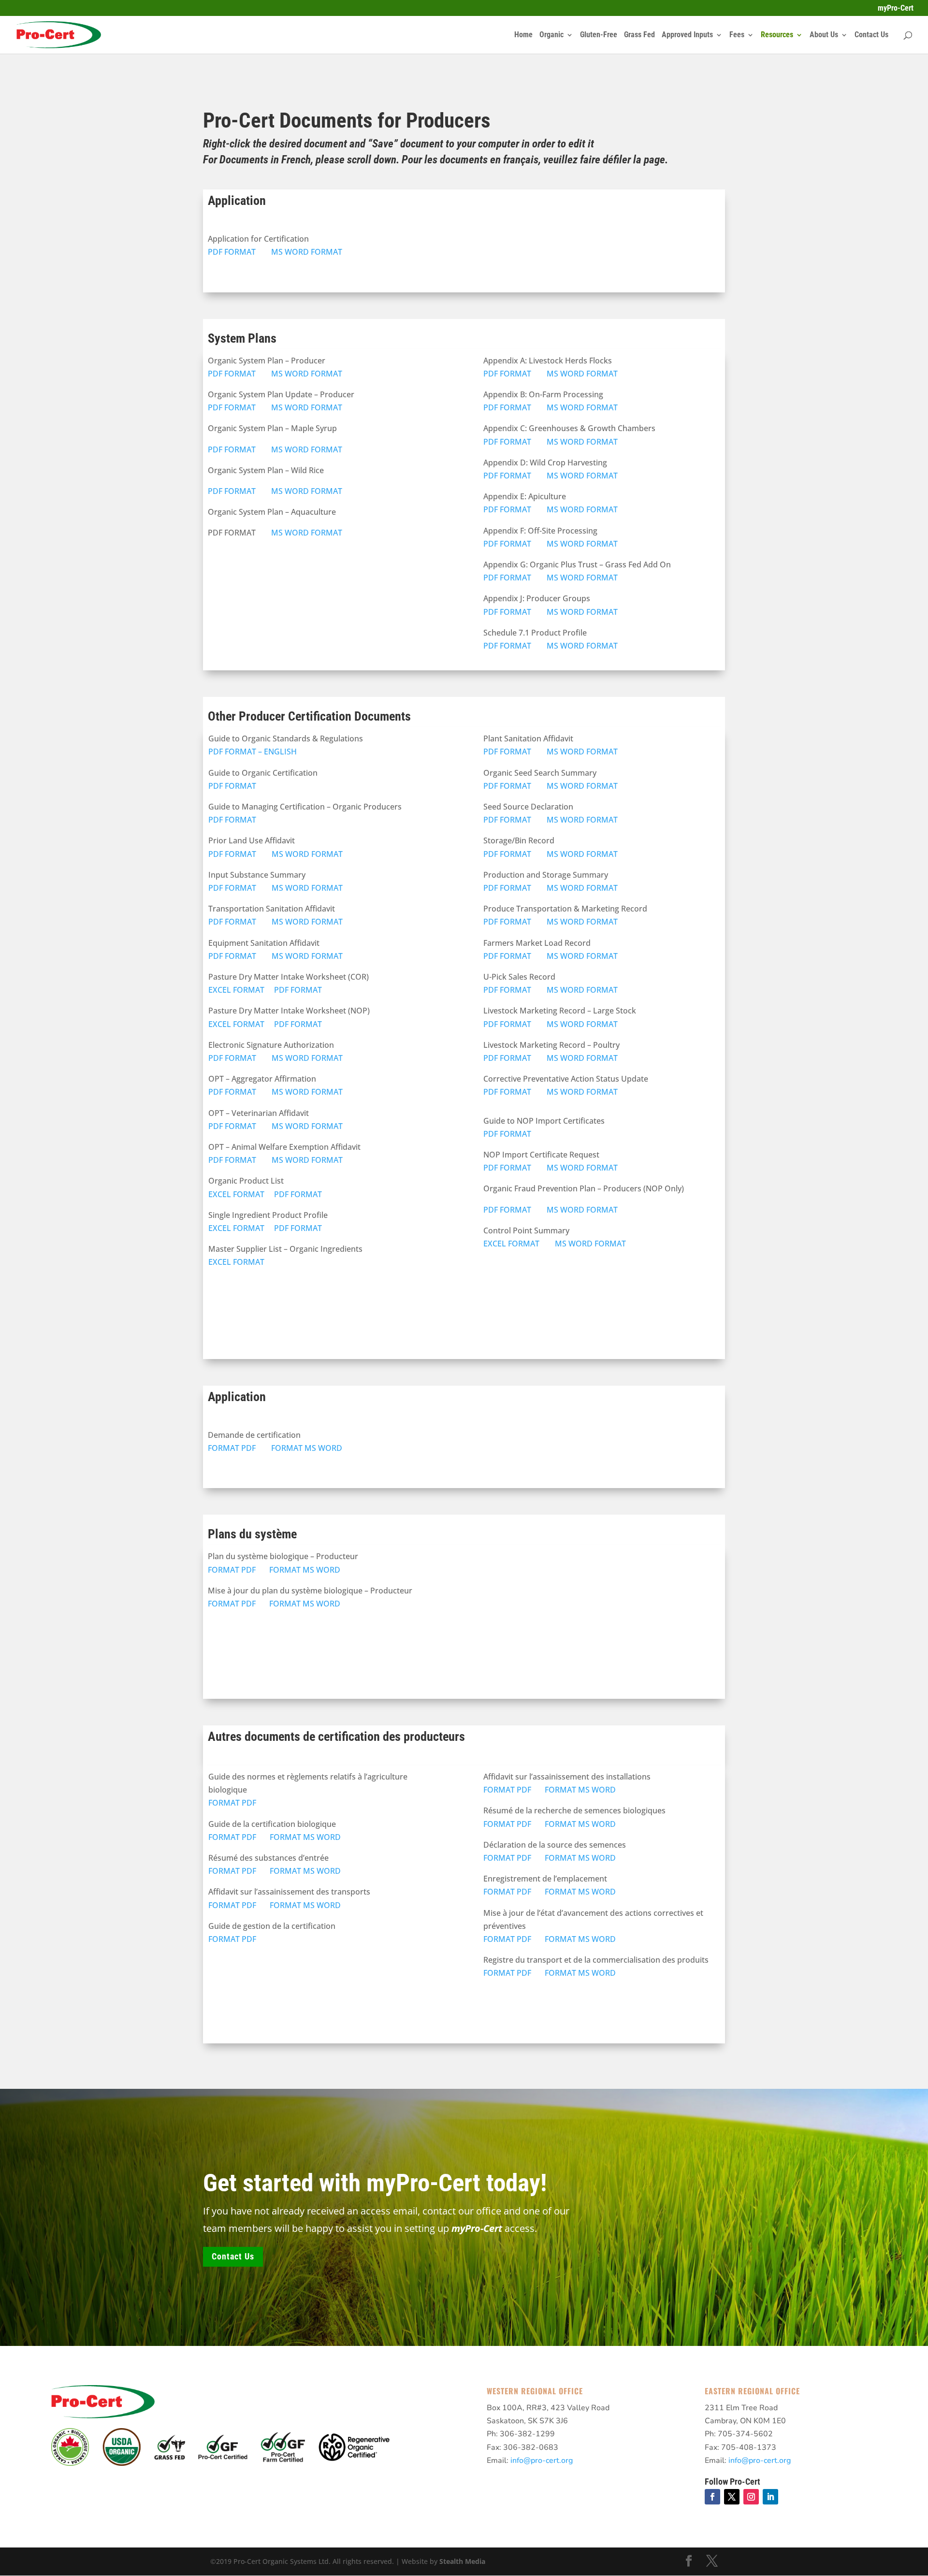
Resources (777, 35)
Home (523, 35)
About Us (824, 35)
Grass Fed (639, 35)
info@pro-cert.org (542, 2460)
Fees (737, 35)
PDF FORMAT (233, 252)
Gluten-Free (599, 35)
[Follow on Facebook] (712, 2497)
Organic (551, 35)
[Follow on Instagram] (751, 2497)
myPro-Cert (896, 8)
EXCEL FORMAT (236, 990)
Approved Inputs (687, 35)
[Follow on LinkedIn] (770, 2497)
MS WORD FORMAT (307, 252)
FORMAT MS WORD (307, 1448)
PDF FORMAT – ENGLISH (253, 752)
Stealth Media (462, 2561)
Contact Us (871, 35)
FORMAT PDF (233, 1448)
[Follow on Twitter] (732, 2497)
